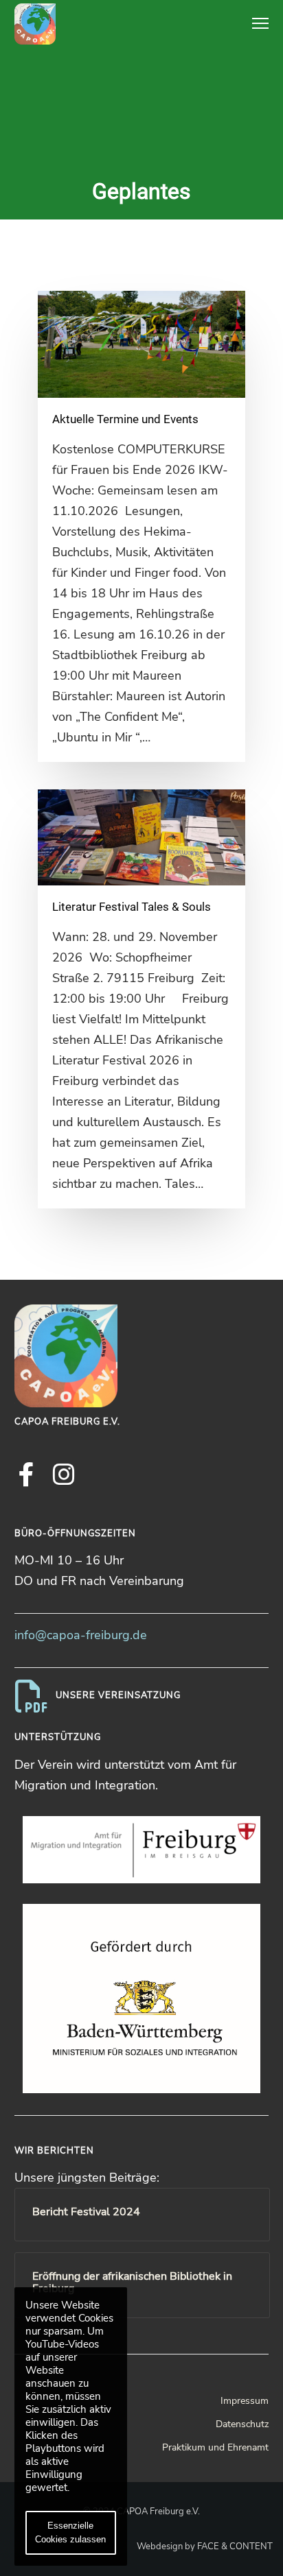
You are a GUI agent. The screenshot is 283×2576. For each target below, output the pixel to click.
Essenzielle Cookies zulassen (70, 2532)
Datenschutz (242, 2424)
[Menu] (254, 24)
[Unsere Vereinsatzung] (142, 1696)
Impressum (245, 2401)
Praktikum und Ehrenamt (215, 2447)
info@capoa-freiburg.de (81, 1635)
